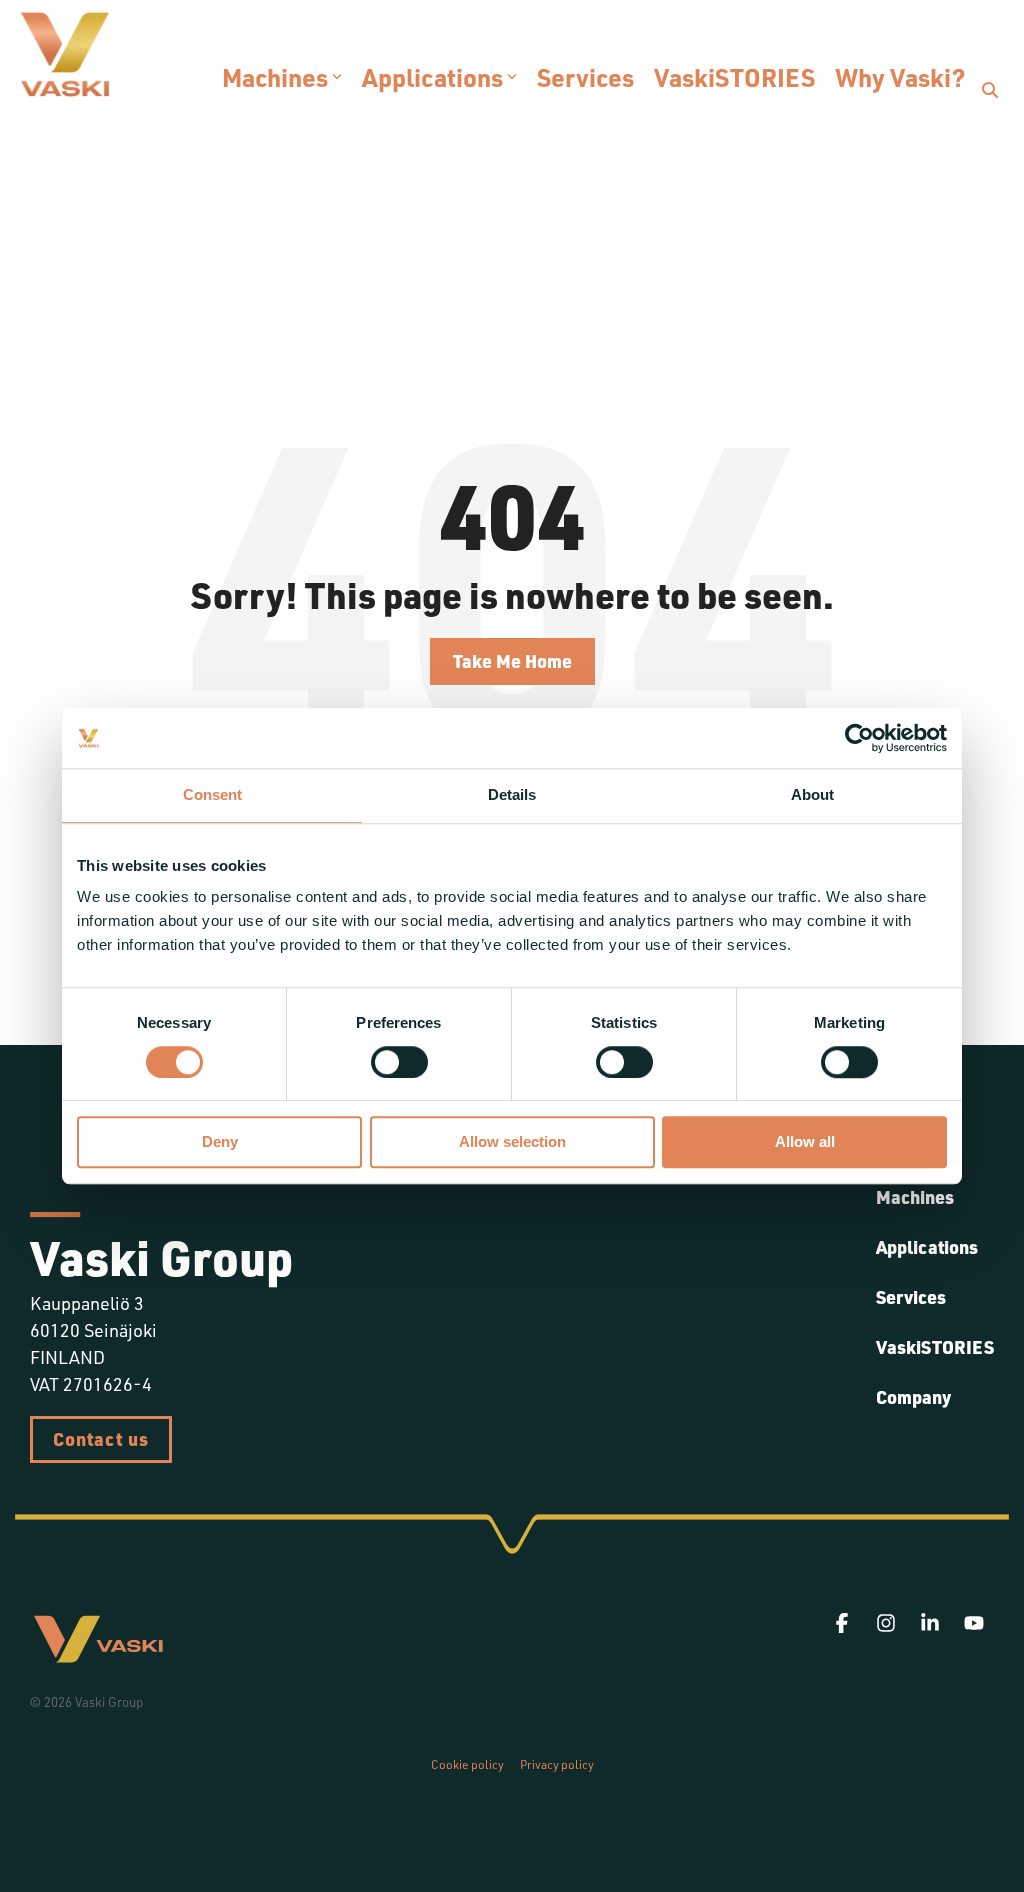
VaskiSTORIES (734, 77)
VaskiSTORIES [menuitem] (935, 1347)
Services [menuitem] (911, 1297)
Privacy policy (557, 1764)
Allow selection (512, 1142)
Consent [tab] (212, 794)
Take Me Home (512, 661)
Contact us (101, 1439)
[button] (844, 1623)
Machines (275, 77)
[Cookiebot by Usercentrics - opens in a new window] (859, 738)
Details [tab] (512, 794)
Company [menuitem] (913, 1397)
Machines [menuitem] (915, 1197)
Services (585, 77)
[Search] (990, 90)
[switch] (399, 1062)
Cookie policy (467, 1764)
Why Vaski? (900, 77)
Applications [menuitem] (927, 1247)
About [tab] (812, 794)
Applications (432, 77)
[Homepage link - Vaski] (98, 1656)
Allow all (805, 1142)
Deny (220, 1142)
